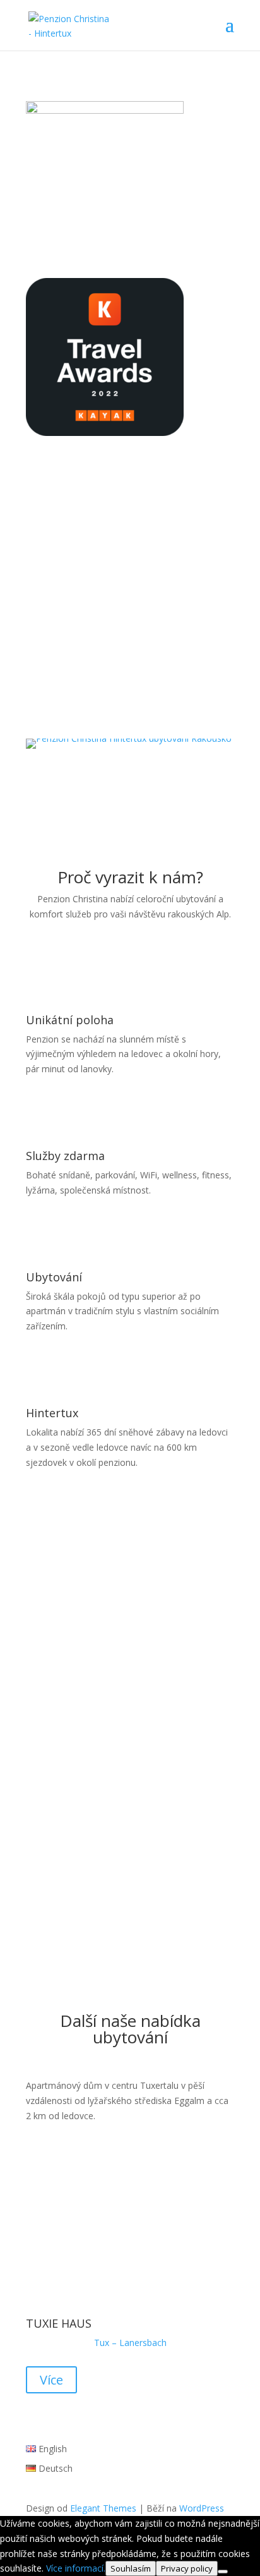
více (130, 704)
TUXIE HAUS (59, 2323)
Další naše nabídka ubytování (130, 2030)
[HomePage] (129, 738)
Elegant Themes (103, 2508)
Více (51, 2380)
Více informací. (76, 2568)
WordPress (202, 2508)
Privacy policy (187, 2568)
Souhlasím (131, 2568)
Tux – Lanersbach (130, 2343)
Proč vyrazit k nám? (130, 879)
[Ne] (223, 2572)
